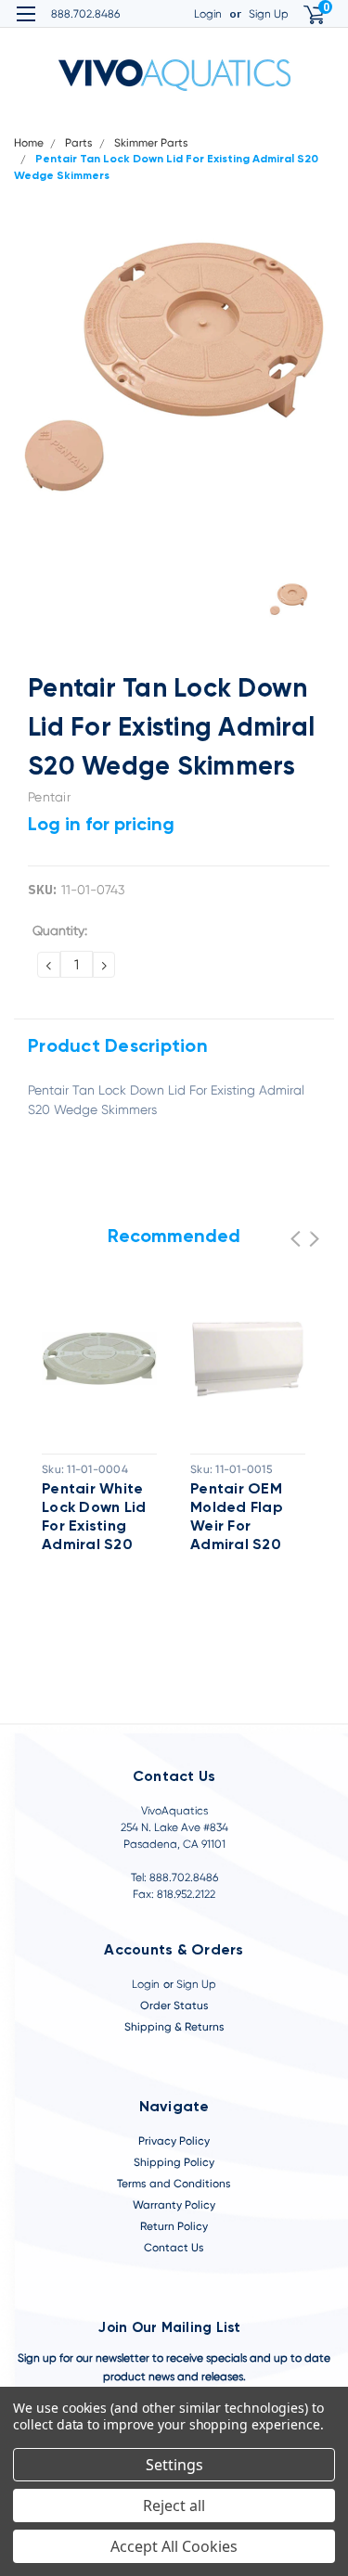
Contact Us (174, 2248)
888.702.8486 (85, 14)
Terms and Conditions (174, 2184)
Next (314, 1239)
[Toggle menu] (26, 26)
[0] (303, 14)
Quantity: (60, 930)
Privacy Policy (174, 2141)
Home (29, 143)
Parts (79, 143)
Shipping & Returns (174, 2027)
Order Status (174, 2006)
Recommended (174, 1237)
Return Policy (174, 2226)
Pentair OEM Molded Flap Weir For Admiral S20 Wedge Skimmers (237, 1519)
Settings (174, 2465)
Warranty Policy (174, 2205)
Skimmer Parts (151, 143)
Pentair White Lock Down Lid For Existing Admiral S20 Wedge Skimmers (94, 1519)
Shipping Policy (174, 2162)
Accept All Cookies (174, 2546)
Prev (296, 1239)
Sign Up (269, 14)
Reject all (174, 2506)
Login (208, 14)
